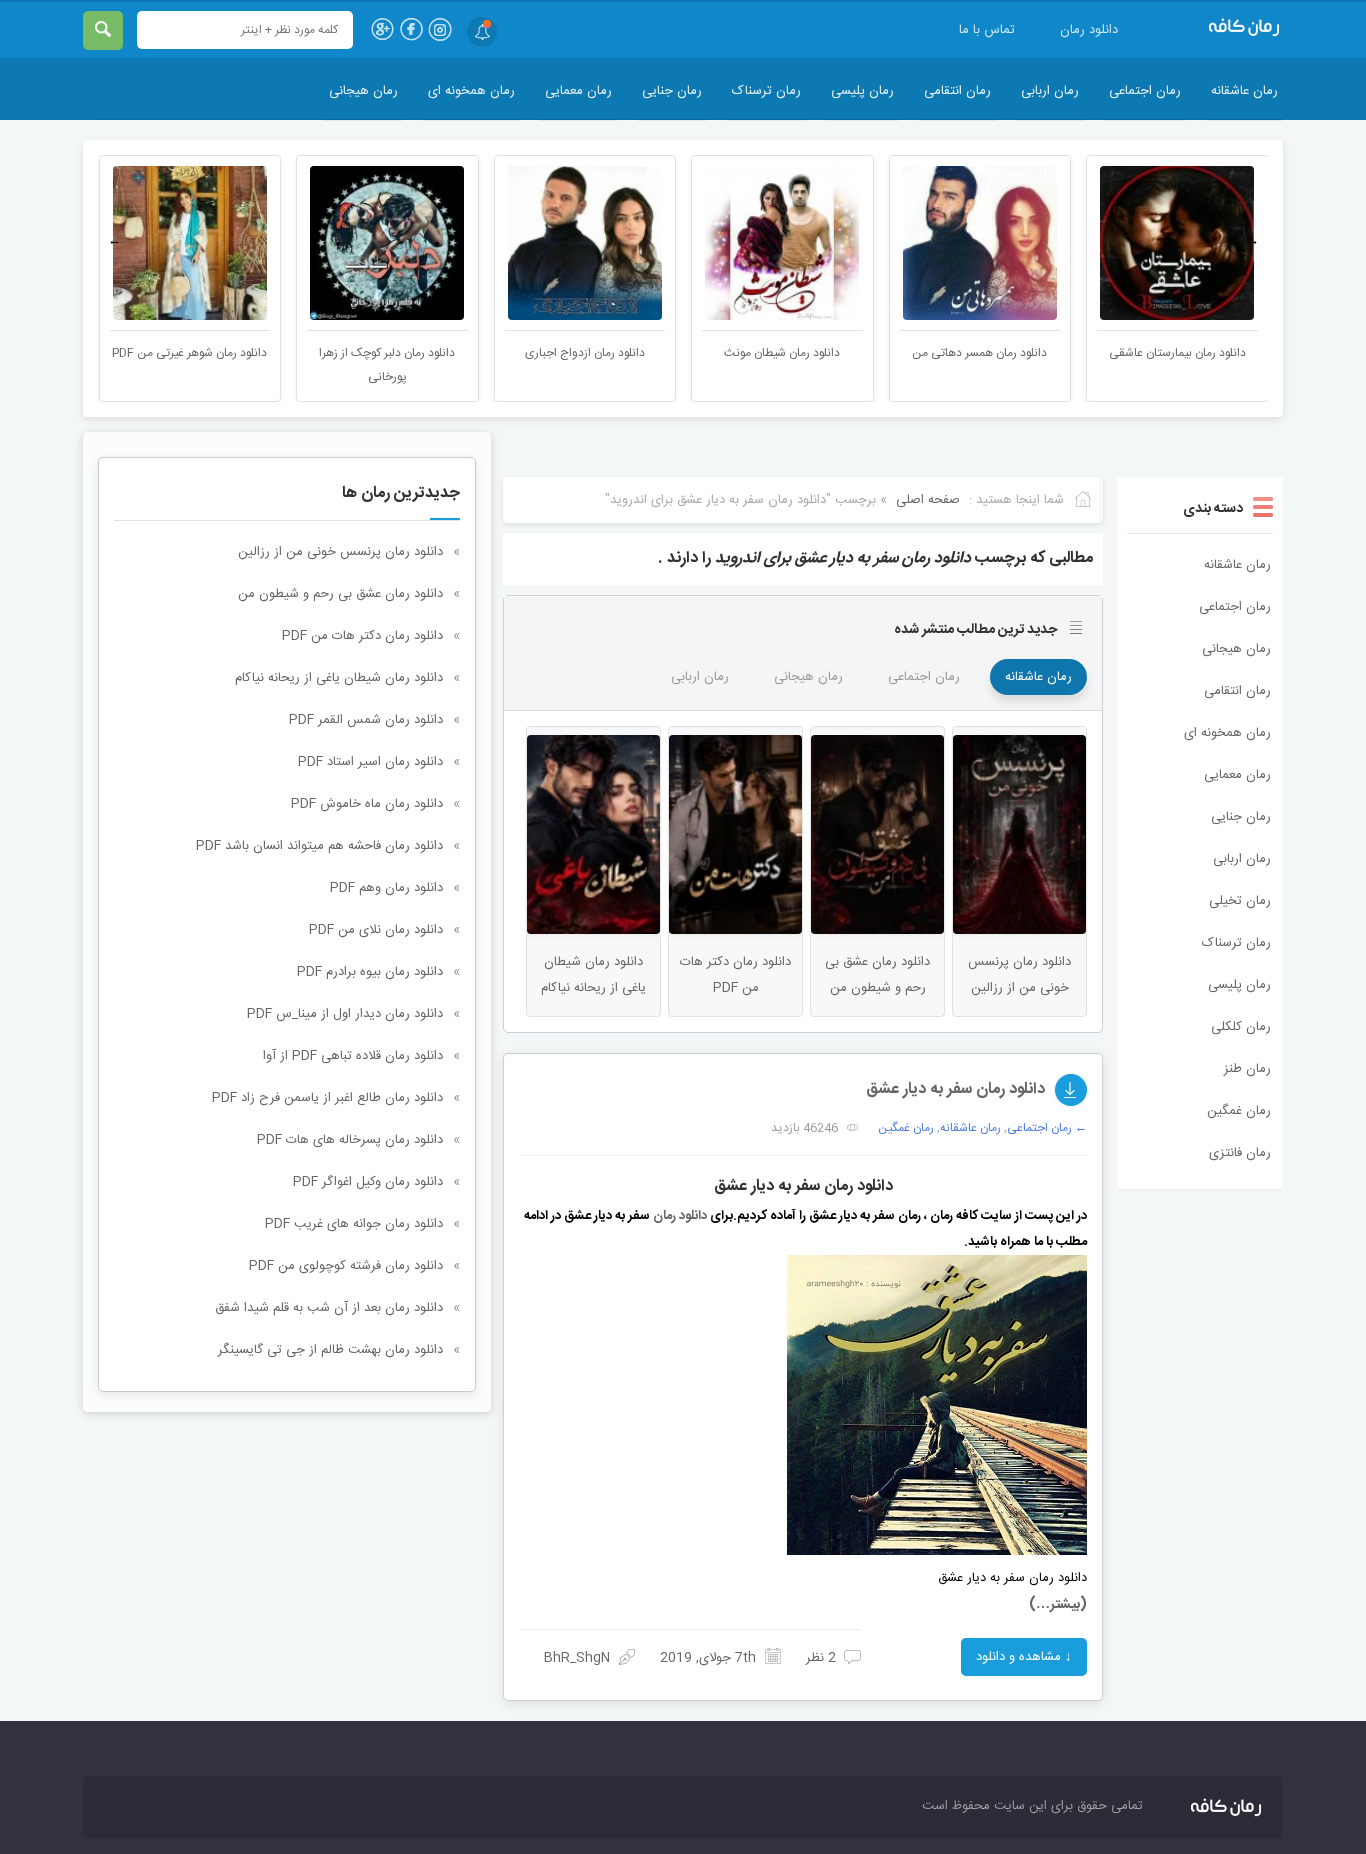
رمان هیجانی (363, 91)
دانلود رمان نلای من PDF (376, 930)
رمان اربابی (1050, 91)
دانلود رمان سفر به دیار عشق (955, 1089)
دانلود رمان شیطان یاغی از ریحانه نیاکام (339, 678)
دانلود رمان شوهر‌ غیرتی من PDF (189, 353)
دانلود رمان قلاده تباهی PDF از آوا (353, 1056)
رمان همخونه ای (471, 91)
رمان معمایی (578, 91)
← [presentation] (114, 241)
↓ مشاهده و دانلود (1024, 1657)
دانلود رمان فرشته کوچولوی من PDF (346, 1266)
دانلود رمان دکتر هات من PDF (362, 636)
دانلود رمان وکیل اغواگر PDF (368, 1182)
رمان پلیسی (862, 91)
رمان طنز (1247, 1069)
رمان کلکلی (1241, 1027)
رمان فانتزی (1240, 1153)
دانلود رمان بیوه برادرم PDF (370, 972)
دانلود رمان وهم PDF (386, 888)
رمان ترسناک (766, 91)
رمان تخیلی (1240, 901)
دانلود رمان (1089, 30)
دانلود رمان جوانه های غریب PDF (354, 1224)
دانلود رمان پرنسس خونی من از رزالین (340, 552)
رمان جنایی (672, 91)
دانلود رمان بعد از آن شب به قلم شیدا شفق (329, 1308)
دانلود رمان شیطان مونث (782, 353)
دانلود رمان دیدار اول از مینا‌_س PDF (345, 1014)
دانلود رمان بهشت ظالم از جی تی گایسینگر (330, 1350)
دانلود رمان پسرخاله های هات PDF (350, 1140)
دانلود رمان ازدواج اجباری (585, 353)
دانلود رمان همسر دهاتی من (979, 353)
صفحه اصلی (928, 500)
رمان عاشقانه (1244, 91)
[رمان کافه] (1223, 28)
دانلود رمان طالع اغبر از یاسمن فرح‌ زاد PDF (327, 1098)
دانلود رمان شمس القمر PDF (366, 720)
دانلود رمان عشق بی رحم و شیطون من (340, 594)
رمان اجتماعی (1145, 91)
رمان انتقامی (957, 91)
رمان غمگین (1239, 1111)
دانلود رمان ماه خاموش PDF (367, 804)
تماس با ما (987, 30)
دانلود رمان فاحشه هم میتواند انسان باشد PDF (319, 846)
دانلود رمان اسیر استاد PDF (370, 762)
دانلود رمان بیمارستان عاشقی (1177, 353)
